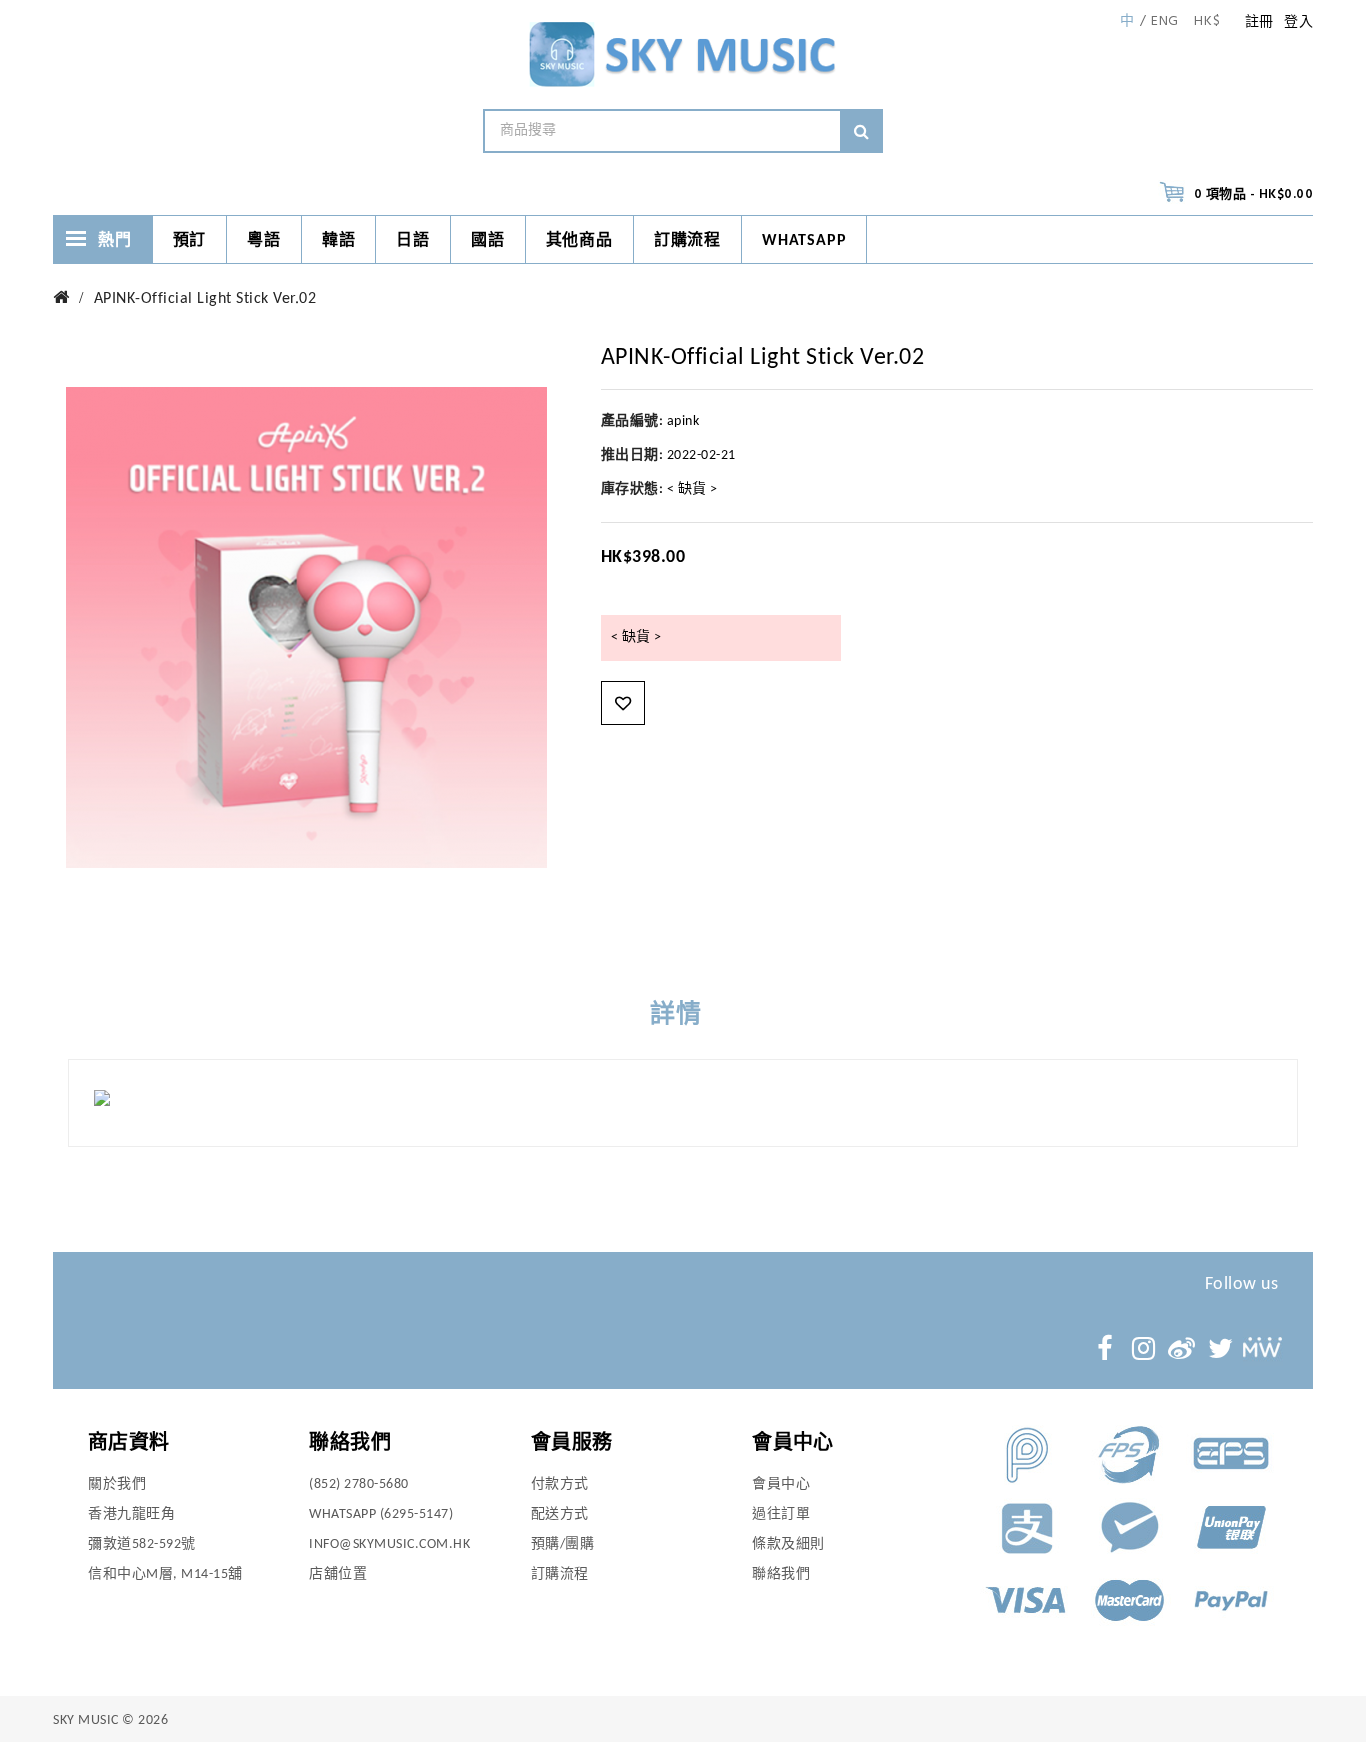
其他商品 (579, 241)
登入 (1298, 22)
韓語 (339, 241)
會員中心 (781, 1484)
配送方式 (560, 1514)
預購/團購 (563, 1544)
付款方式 (560, 1484)
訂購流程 (687, 241)
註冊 (1259, 22)
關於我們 (117, 1484)
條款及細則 (788, 1544)
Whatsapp (804, 241)
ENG (1165, 22)
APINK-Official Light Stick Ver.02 (205, 299)
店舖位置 (338, 1574)
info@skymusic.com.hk (389, 1544)
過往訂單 (781, 1514)
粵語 (264, 241)
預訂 (190, 241)
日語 (413, 241)
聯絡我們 (781, 1574)
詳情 (676, 1015)
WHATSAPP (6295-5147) (381, 1514)
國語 (488, 241)
